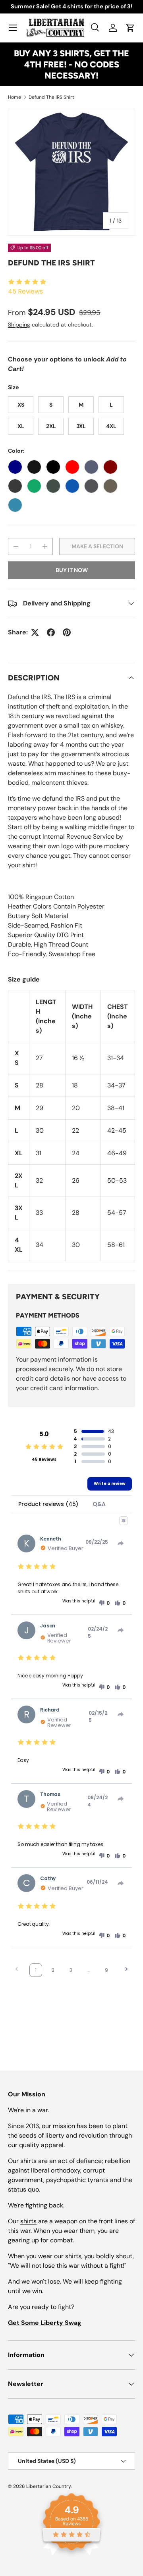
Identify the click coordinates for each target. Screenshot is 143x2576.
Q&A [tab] (99, 1504)
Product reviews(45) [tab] (48, 1504)
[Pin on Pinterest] (67, 632)
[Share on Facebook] (51, 632)
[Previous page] (17, 1970)
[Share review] (121, 1543)
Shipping (19, 325)
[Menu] (13, 28)
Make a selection (97, 546)
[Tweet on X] (35, 632)
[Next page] (126, 1970)
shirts (28, 2221)
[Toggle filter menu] (124, 1521)
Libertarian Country (48, 2486)
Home (14, 97)
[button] (130, 28)
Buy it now (72, 570)
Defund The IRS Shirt (51, 97)
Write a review (110, 1484)
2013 (32, 2126)
